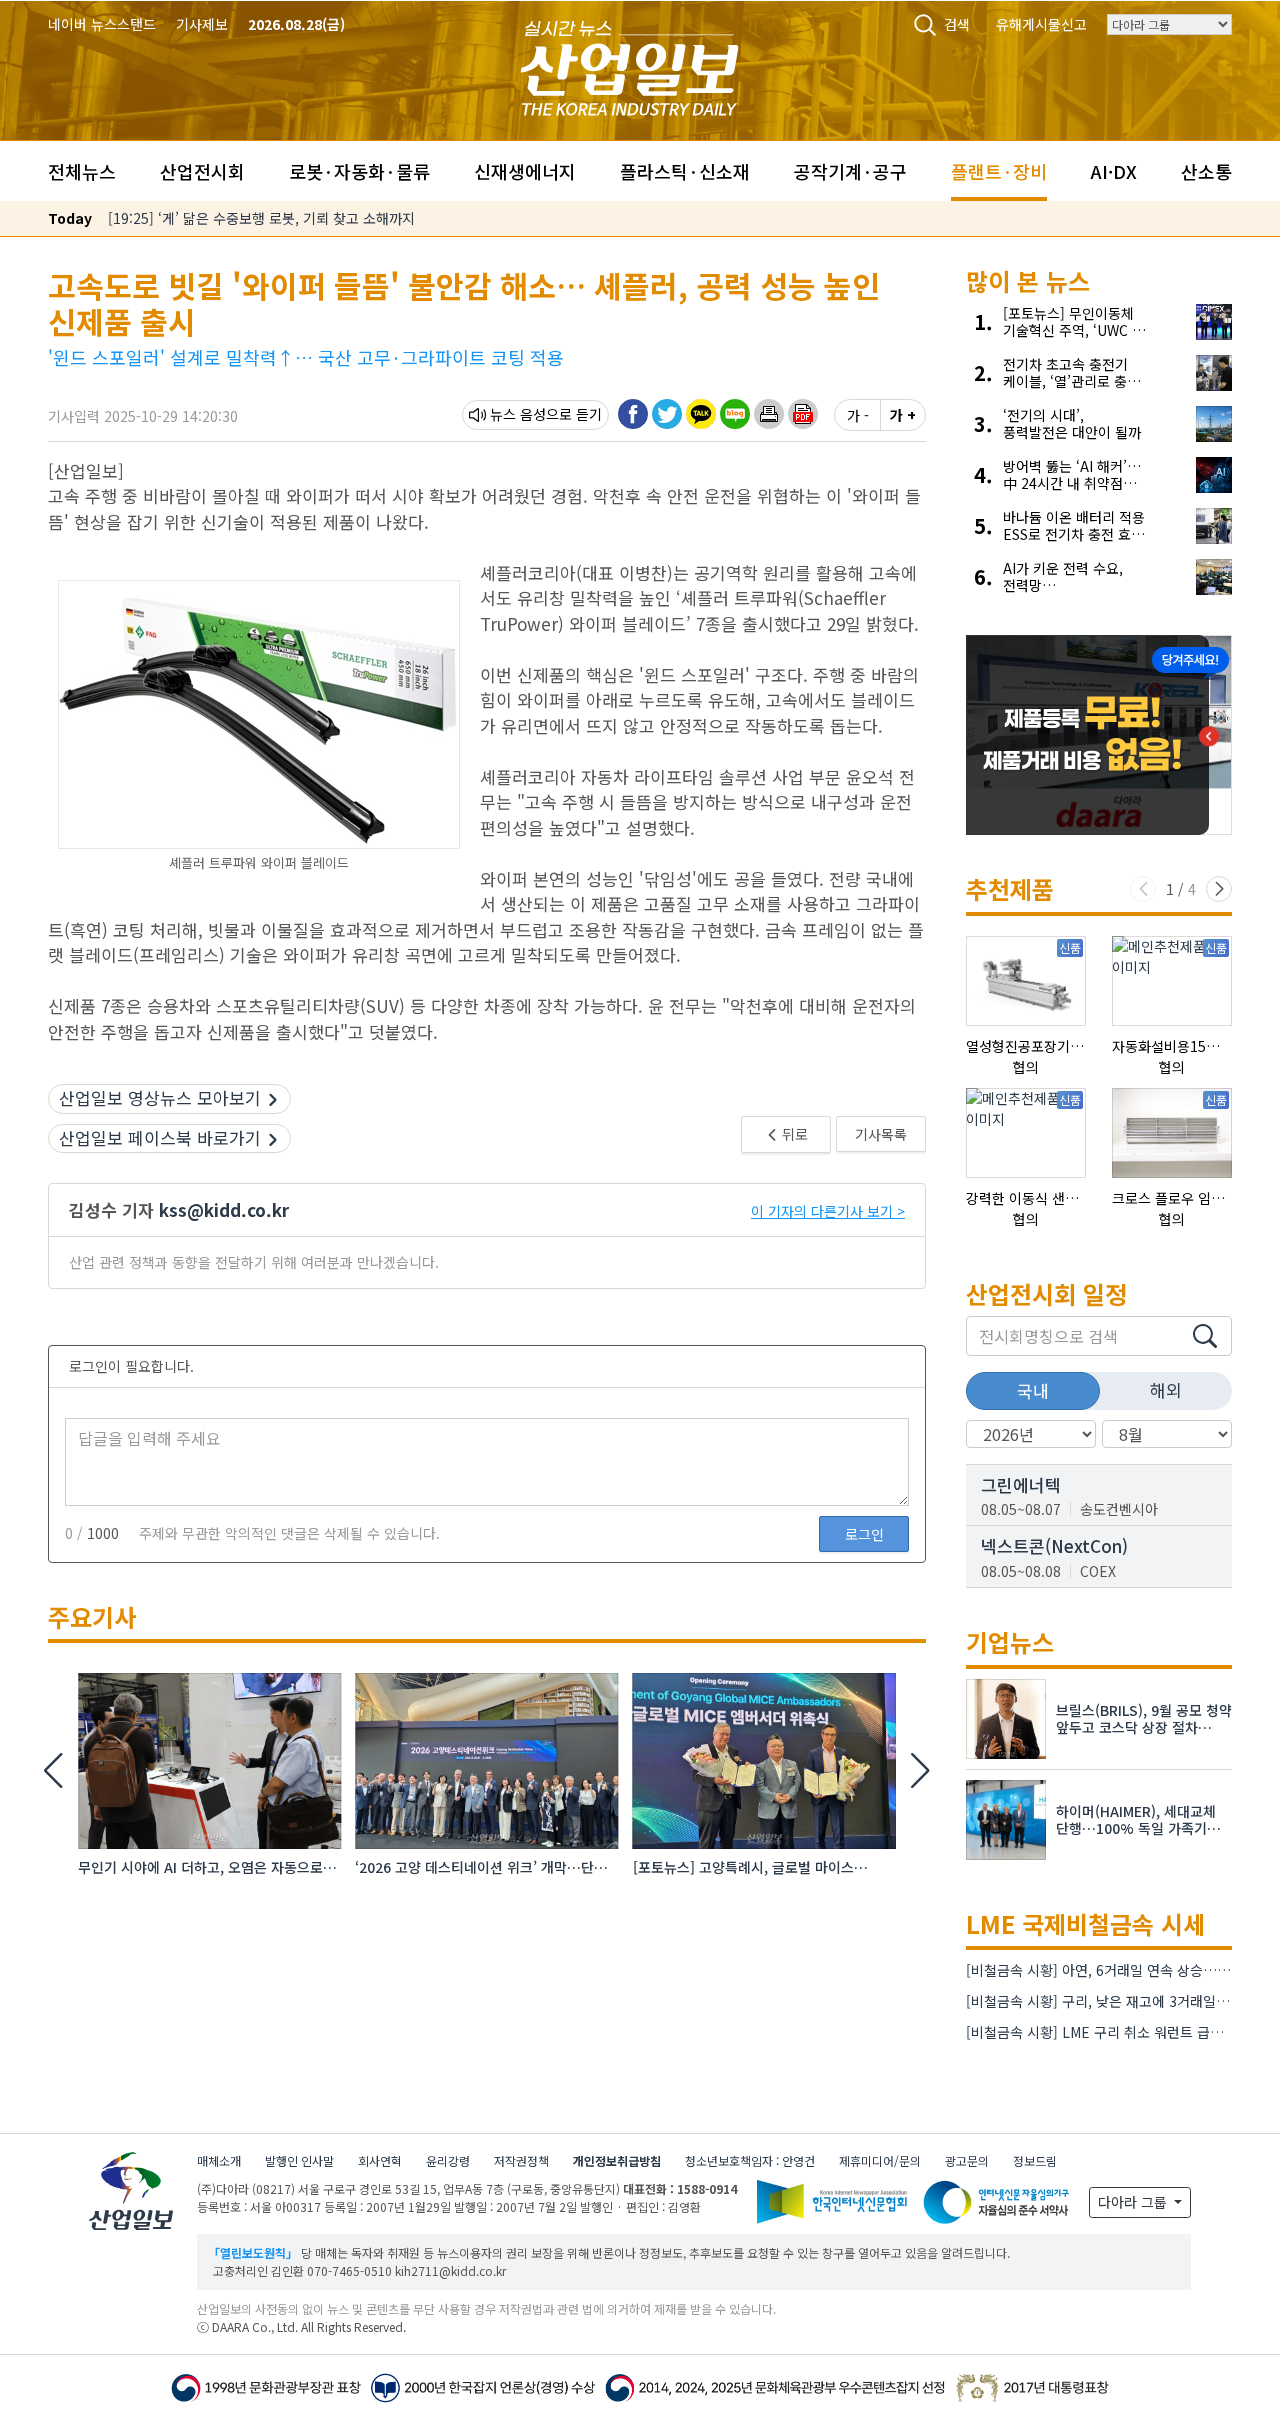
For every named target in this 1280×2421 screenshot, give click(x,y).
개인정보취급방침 (617, 2160)
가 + (903, 415)
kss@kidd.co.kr (224, 1209)
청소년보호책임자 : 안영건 (750, 2160)
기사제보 (202, 24)
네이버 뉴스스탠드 (102, 24)
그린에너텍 (1021, 1484)
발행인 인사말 (299, 2160)
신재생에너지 (525, 171)
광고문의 (967, 2160)
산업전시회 (202, 171)
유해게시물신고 (1041, 24)
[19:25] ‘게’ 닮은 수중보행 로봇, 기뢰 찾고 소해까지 (261, 218)
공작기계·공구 (850, 171)
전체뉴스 (82, 171)
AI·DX (1114, 171)
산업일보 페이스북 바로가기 (160, 1137)
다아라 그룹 (1134, 2202)
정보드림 (1035, 2160)
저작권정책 (521, 2160)
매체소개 (219, 2160)
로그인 (864, 1534)
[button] (769, 414)
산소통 (1206, 171)
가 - (858, 415)
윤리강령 (448, 2160)
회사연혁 (380, 2160)
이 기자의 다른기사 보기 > (828, 1211)
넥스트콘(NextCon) (1054, 1545)
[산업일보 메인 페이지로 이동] (629, 65)
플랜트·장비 (999, 171)
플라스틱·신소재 (685, 171)
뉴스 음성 (518, 414)
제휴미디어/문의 (880, 2160)
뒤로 (793, 1134)
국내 (1033, 1390)
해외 (1166, 1389)
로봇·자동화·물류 (359, 171)
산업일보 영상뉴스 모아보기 (160, 1097)
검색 (957, 24)
